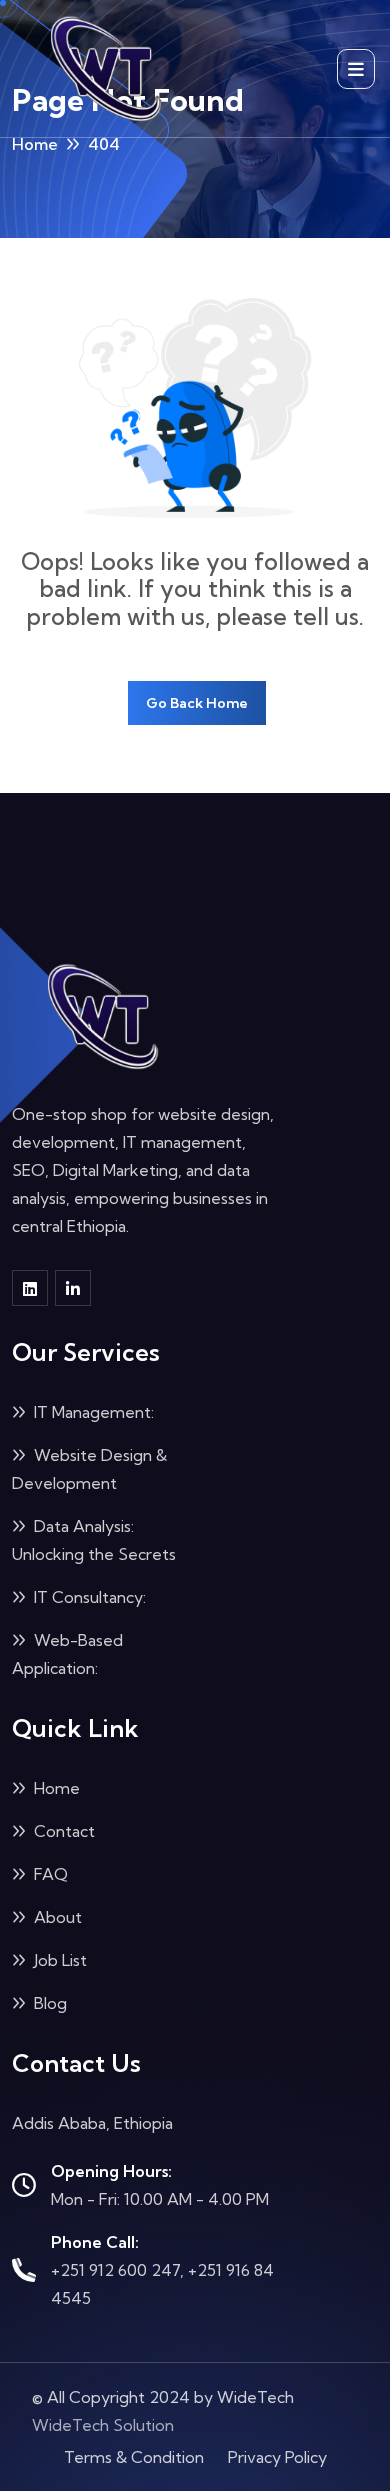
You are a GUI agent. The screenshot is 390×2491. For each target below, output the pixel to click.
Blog (48, 2003)
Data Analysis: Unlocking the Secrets (94, 1540)
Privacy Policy (277, 2457)
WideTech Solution (103, 2425)
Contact (62, 1831)
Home (35, 144)
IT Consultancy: (88, 1597)
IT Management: (92, 1412)
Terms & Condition (134, 2457)
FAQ (49, 1874)
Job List (58, 1960)
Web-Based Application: (67, 1654)
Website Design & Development (89, 1469)
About (56, 1917)
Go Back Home (197, 703)
